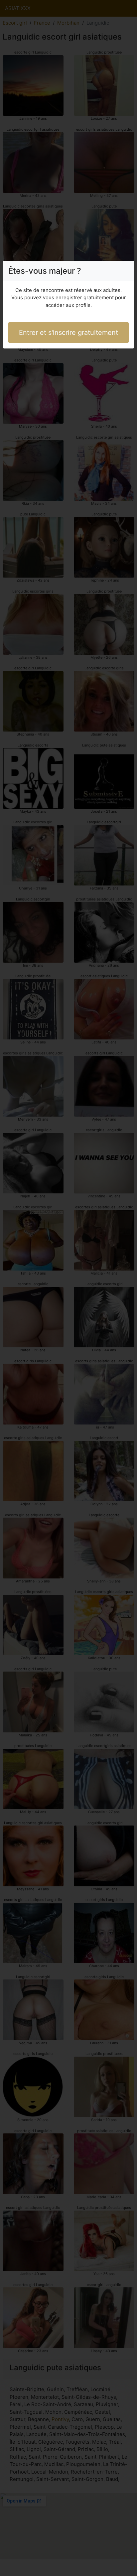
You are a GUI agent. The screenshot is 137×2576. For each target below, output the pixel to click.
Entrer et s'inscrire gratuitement (68, 333)
